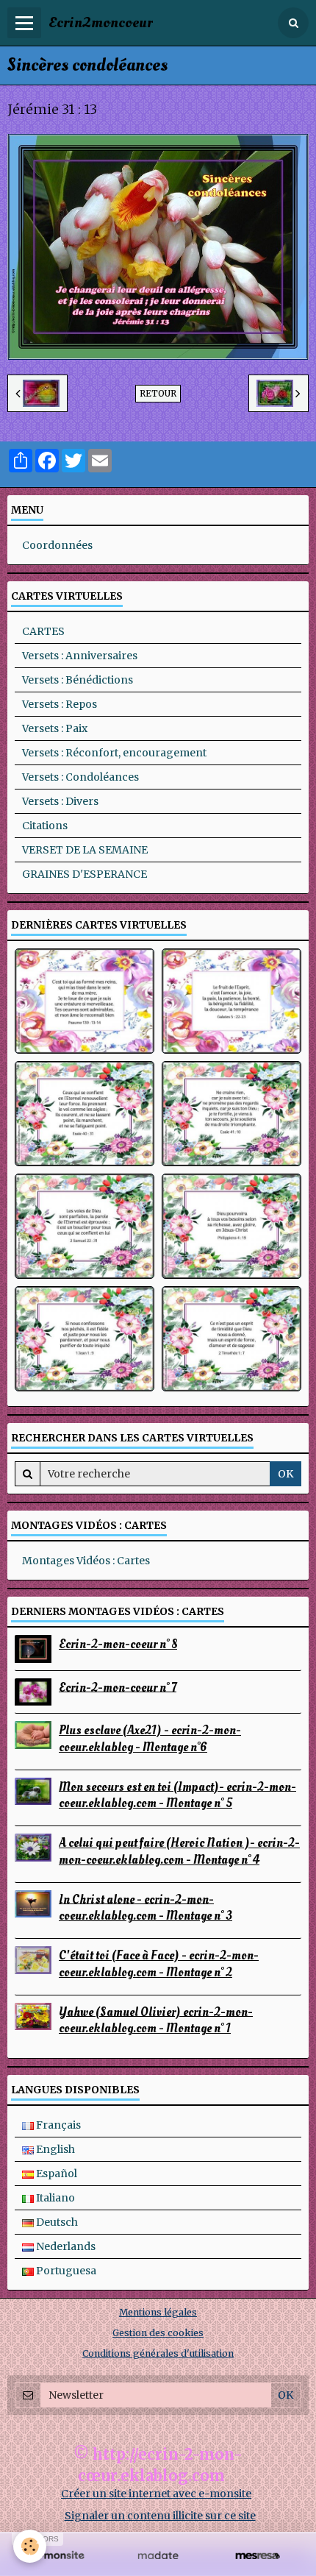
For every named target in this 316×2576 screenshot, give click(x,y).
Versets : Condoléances (80, 777)
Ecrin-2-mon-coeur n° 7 (118, 1687)
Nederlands (65, 2246)
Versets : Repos (60, 704)
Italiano (54, 2198)
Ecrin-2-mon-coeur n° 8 (118, 1644)
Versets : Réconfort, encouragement (114, 753)
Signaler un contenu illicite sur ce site (160, 2516)
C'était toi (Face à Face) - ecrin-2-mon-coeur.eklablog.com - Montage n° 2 (159, 1964)
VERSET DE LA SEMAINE (85, 850)
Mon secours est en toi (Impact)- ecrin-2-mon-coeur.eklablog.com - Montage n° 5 (177, 1795)
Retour (158, 393)
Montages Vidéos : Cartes (86, 1561)
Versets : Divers (60, 801)
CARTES (43, 631)
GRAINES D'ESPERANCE (85, 874)
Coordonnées (57, 545)
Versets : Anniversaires (80, 656)
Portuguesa (65, 2271)
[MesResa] (258, 2556)
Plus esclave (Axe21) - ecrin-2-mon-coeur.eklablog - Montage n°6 (150, 1739)
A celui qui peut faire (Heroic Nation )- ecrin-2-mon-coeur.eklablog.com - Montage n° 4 (179, 1851)
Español (55, 2174)
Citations (45, 826)
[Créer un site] (58, 2556)
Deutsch (56, 2222)
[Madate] (158, 2556)
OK (286, 1474)
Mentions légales (158, 2312)
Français (57, 2125)
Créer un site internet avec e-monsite (156, 2494)
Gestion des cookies (158, 2333)
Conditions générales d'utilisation (158, 2353)
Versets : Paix (55, 728)
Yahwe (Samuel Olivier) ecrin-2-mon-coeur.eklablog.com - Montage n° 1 (156, 2020)
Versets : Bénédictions (78, 680)
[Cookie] (30, 2546)
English (54, 2149)
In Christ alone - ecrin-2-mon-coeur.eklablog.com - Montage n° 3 (146, 1907)
